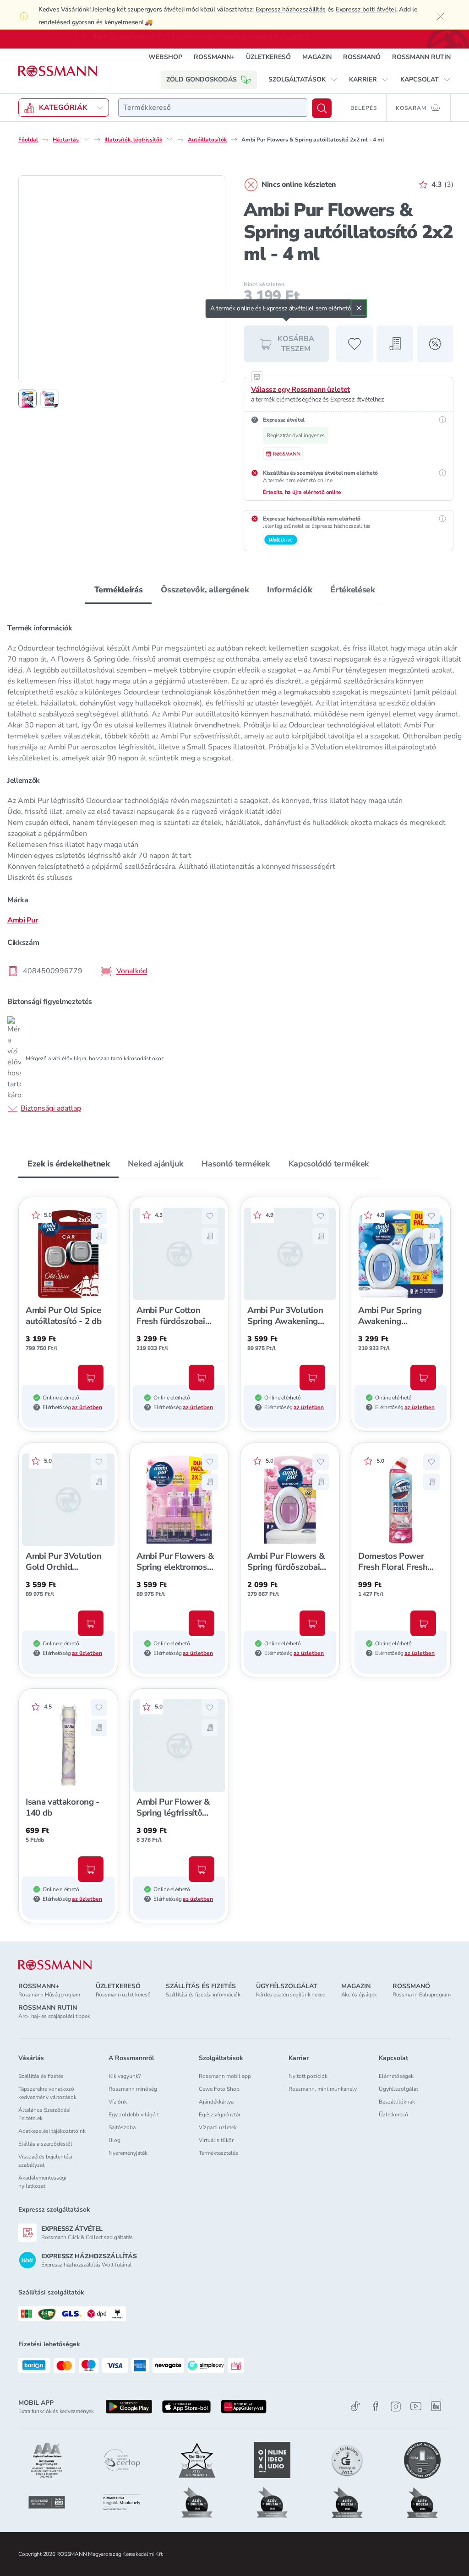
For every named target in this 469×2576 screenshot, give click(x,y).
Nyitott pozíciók (308, 2076)
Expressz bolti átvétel (366, 9)
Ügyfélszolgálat (398, 2089)
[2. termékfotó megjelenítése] (49, 399)
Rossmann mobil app (225, 2076)
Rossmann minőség (133, 2089)
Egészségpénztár (220, 2115)
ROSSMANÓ (362, 57)
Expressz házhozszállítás (291, 9)
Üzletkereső (393, 2115)
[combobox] (213, 108)
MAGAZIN (317, 57)
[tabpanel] (234, 868)
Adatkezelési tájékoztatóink (52, 2131)
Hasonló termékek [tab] (236, 1164)
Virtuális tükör (216, 2140)
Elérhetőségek (396, 2076)
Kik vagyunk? (125, 2076)
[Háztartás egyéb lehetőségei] (86, 139)
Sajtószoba (122, 2127)
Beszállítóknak (397, 2102)
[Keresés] (322, 108)
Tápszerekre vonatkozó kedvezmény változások (47, 2093)
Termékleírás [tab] (119, 590)
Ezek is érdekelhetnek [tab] (68, 1164)
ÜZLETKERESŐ (268, 57)
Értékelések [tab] (352, 590)
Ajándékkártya (216, 2102)
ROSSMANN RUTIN (421, 57)
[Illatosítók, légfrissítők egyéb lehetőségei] (169, 139)
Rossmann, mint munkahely (323, 2089)
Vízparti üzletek (218, 2127)
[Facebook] (376, 2406)
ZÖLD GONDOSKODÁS (202, 79)
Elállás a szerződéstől (45, 2144)
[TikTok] (355, 2406)
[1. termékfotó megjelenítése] (27, 399)
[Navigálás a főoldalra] (58, 71)
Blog (115, 2140)
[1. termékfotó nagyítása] (122, 279)
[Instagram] (396, 2406)
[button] (303, 80)
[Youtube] (416, 2406)
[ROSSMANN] (55, 1965)
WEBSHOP (165, 57)
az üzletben (87, 1407)
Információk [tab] (289, 590)
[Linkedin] (436, 2406)
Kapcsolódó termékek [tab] (329, 1164)
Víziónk (118, 2102)
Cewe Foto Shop (219, 2089)
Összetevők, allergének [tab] (205, 590)
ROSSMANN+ (214, 57)
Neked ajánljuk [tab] (155, 1164)
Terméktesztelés (218, 2153)
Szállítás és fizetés (41, 2076)
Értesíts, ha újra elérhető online (302, 492)
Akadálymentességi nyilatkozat (42, 2182)
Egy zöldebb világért (134, 2115)
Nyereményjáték (128, 2153)
